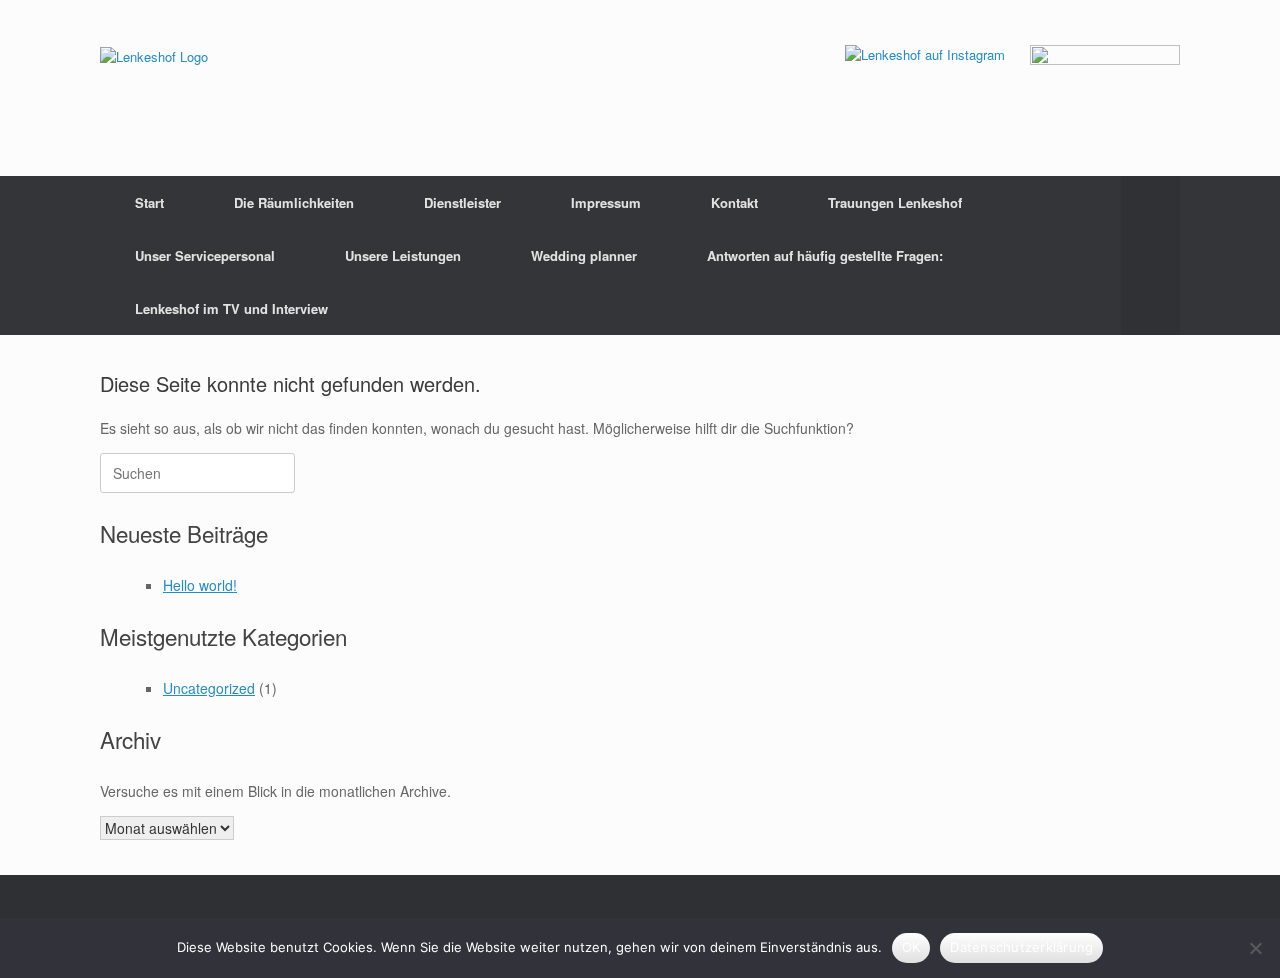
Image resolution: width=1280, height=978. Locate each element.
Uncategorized (209, 688)
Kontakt (734, 202)
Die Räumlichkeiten (294, 202)
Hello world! (200, 585)
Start (149, 202)
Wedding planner (584, 255)
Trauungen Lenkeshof (895, 202)
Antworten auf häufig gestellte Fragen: (825, 255)
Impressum (606, 202)
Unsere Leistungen (403, 255)
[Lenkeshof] (154, 55)
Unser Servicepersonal (205, 255)
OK (911, 947)
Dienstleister (462, 202)
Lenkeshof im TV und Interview (231, 308)
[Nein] (1255, 948)
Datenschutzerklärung (1021, 947)
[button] (1150, 255)
